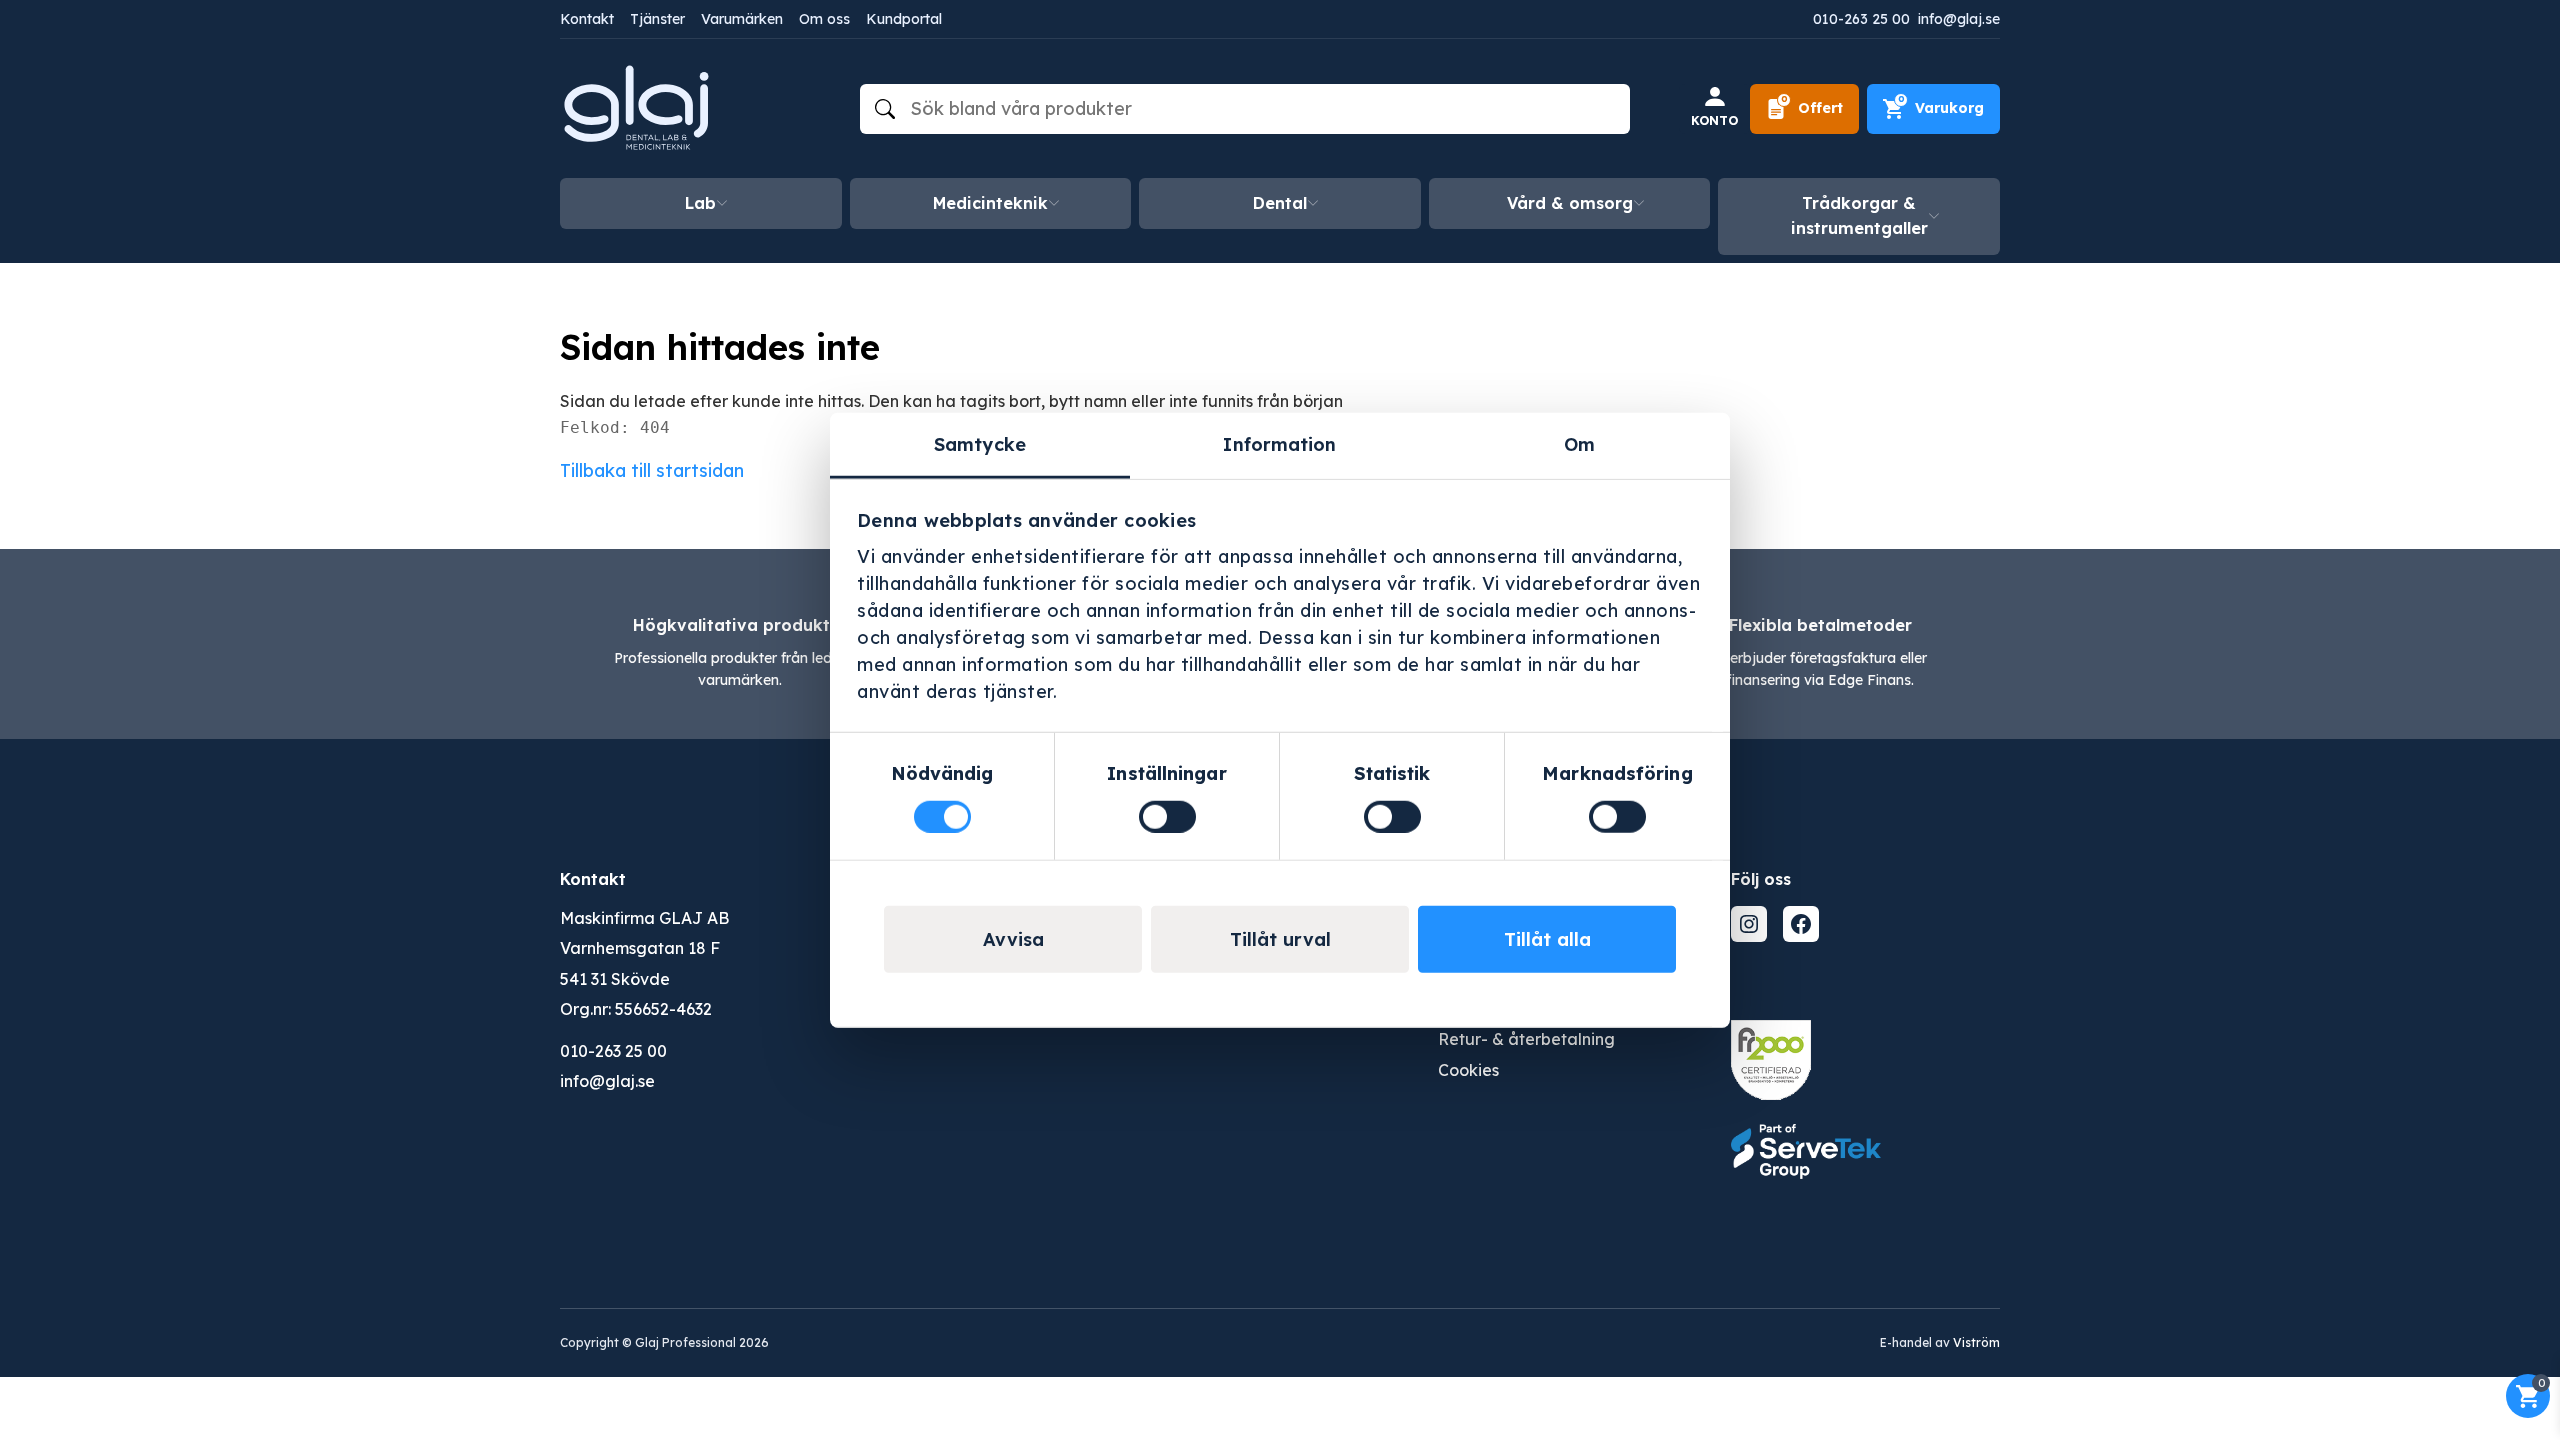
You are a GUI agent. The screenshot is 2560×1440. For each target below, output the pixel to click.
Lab (700, 203)
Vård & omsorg (1570, 203)
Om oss (824, 19)
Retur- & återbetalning (1526, 1039)
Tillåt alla (1547, 938)
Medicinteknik (990, 203)
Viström (1976, 1342)
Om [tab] (1579, 444)
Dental (1280, 203)
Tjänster (657, 19)
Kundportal (904, 19)
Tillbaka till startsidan (652, 470)
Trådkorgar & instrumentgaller (1859, 216)
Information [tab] (1279, 444)
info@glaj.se (1959, 19)
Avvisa (1013, 938)
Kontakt (587, 19)
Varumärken (742, 19)
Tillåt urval (1280, 938)
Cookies (1468, 1070)
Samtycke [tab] (980, 444)
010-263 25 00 (1861, 19)
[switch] (1167, 816)
